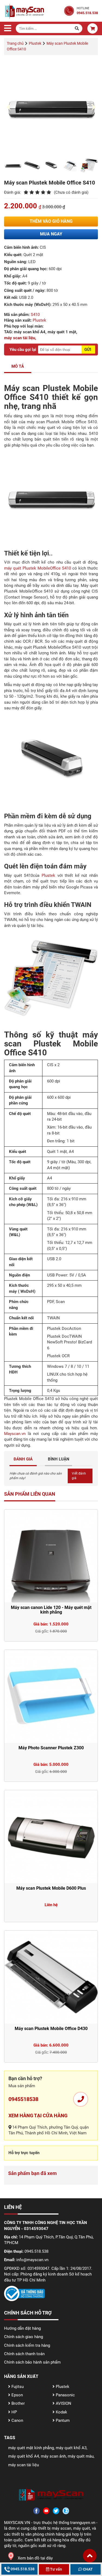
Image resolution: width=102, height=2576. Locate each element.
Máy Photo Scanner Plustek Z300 (51, 1748)
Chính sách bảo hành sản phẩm (32, 2362)
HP (14, 2412)
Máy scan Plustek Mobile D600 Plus (51, 1888)
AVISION (63, 2403)
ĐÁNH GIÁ (23, 1459)
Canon (17, 2420)
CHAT (87, 2569)
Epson (17, 2395)
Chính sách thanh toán (24, 2354)
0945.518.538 (22, 2569)
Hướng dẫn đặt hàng (22, 2328)
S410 (35, 315)
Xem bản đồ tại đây (35, 2558)
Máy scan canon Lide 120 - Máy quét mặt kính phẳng (51, 1610)
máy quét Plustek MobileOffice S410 (38, 568)
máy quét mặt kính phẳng (31, 2448)
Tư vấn (56, 2569)
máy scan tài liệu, (20, 338)
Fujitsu (17, 2387)
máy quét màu (81, 2456)
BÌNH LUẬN (59, 1459)
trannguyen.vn (83, 2523)
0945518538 (23, 2099)
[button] (90, 2556)
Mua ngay (51, 234)
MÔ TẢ (18, 366)
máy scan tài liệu (24, 2465)
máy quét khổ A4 (24, 2456)
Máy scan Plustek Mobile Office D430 (51, 2029)
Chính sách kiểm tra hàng (27, 2345)
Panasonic (65, 2395)
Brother (18, 2403)
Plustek (39, 320)
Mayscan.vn (15, 1434)
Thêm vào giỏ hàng (51, 221)
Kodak (61, 2412)
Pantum (62, 2420)
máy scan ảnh (53, 2456)
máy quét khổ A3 (71, 2448)
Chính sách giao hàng (24, 2337)
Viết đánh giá (79, 1476)
